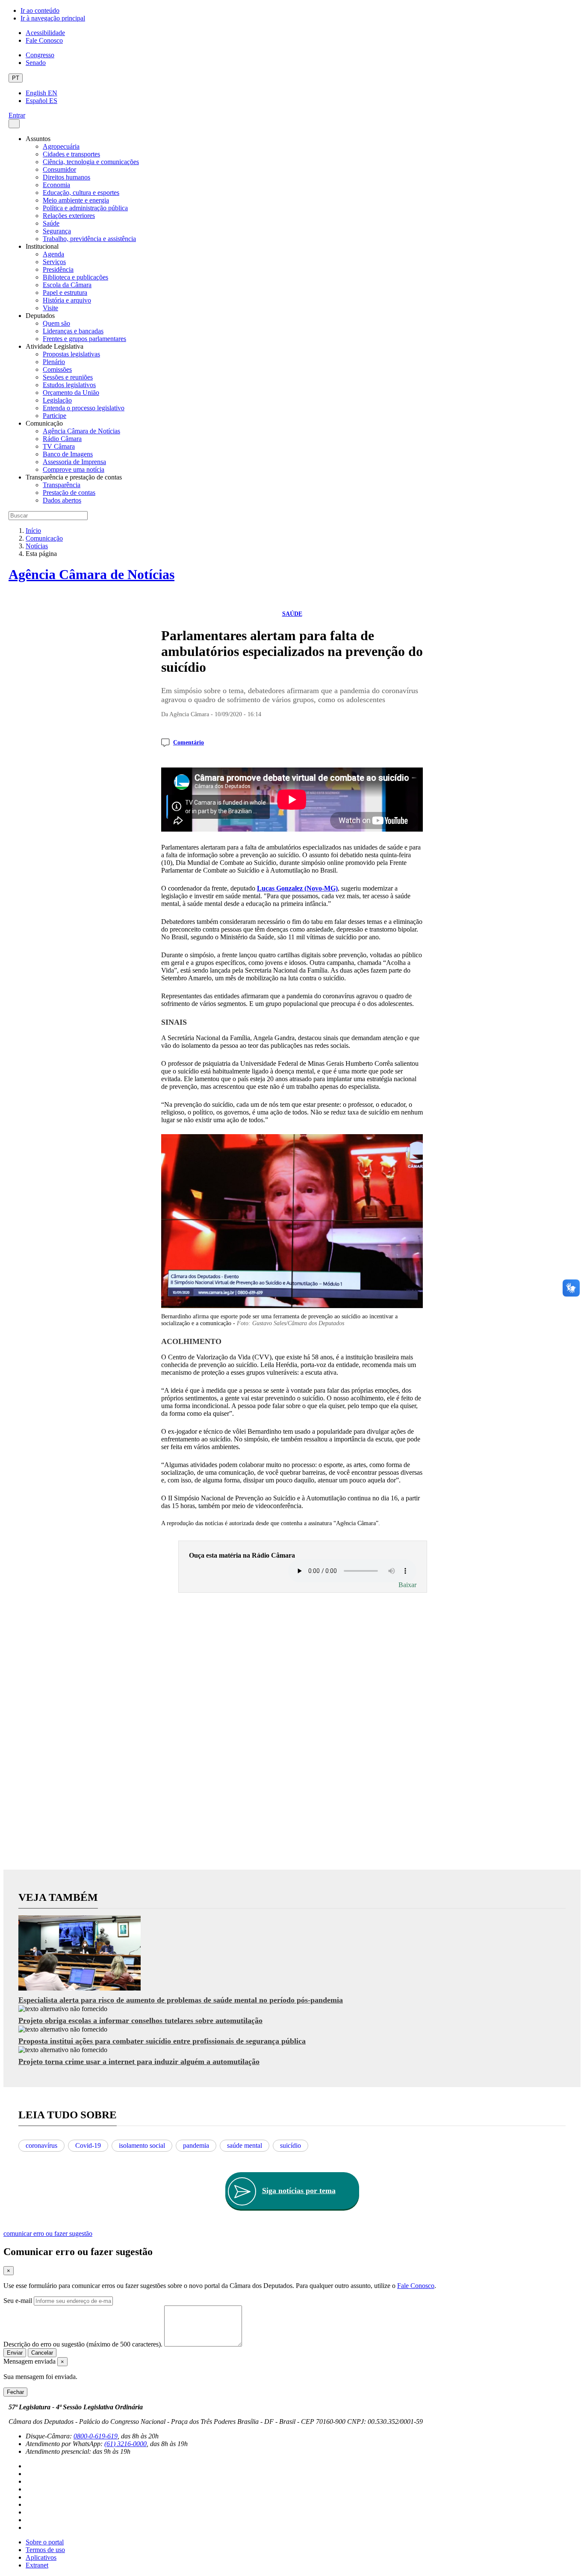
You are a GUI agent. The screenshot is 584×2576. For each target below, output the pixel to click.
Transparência (62, 485)
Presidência (58, 269)
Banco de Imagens (68, 454)
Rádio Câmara (62, 439)
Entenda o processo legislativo (84, 408)
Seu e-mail (18, 2301)
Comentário (189, 743)
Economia (56, 185)
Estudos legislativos (69, 385)
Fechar (15, 2392)
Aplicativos (41, 2557)
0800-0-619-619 (96, 2436)
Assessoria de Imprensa (74, 462)
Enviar (15, 2353)
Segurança (57, 231)
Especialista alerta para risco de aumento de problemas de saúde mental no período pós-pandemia (181, 2000)
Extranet (37, 2565)
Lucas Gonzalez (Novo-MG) (297, 888)
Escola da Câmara (67, 285)
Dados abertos (62, 500)
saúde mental (245, 2145)
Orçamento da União (71, 393)
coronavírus (41, 2145)
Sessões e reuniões (68, 377)
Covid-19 (88, 2145)
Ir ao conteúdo (40, 10)
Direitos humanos (66, 177)
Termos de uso (45, 2550)
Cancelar (42, 2353)
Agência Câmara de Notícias (81, 431)
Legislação (57, 400)
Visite (50, 308)
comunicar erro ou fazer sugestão (48, 2233)
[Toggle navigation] (14, 124)
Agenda (53, 254)
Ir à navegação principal (53, 18)
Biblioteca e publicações (75, 277)
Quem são (56, 323)
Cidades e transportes (71, 154)
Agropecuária (61, 146)
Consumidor (59, 169)
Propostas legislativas (71, 354)
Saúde (51, 223)
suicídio (291, 2145)
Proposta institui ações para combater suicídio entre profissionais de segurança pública (162, 2041)
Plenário (54, 362)
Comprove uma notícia (74, 469)
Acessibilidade (45, 33)
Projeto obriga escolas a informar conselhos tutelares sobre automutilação (140, 2020)
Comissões (57, 369)
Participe (55, 416)
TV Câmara (59, 446)
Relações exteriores (69, 216)
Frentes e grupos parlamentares (84, 339)
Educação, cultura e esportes (81, 193)
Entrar (17, 115)
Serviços (54, 262)
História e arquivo (67, 300)
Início (33, 531)
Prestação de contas (69, 493)
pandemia (196, 2145)
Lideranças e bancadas (73, 331)
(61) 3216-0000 (125, 2444)
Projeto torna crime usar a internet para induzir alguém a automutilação (139, 2061)
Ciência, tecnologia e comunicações (91, 162)
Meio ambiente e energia (76, 200)
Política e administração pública (85, 208)
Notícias (37, 546)
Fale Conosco (44, 40)
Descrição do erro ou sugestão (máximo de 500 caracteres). (83, 2344)
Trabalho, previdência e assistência (89, 239)
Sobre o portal (45, 2542)
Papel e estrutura (65, 293)
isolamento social (142, 2145)
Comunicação (44, 538)
